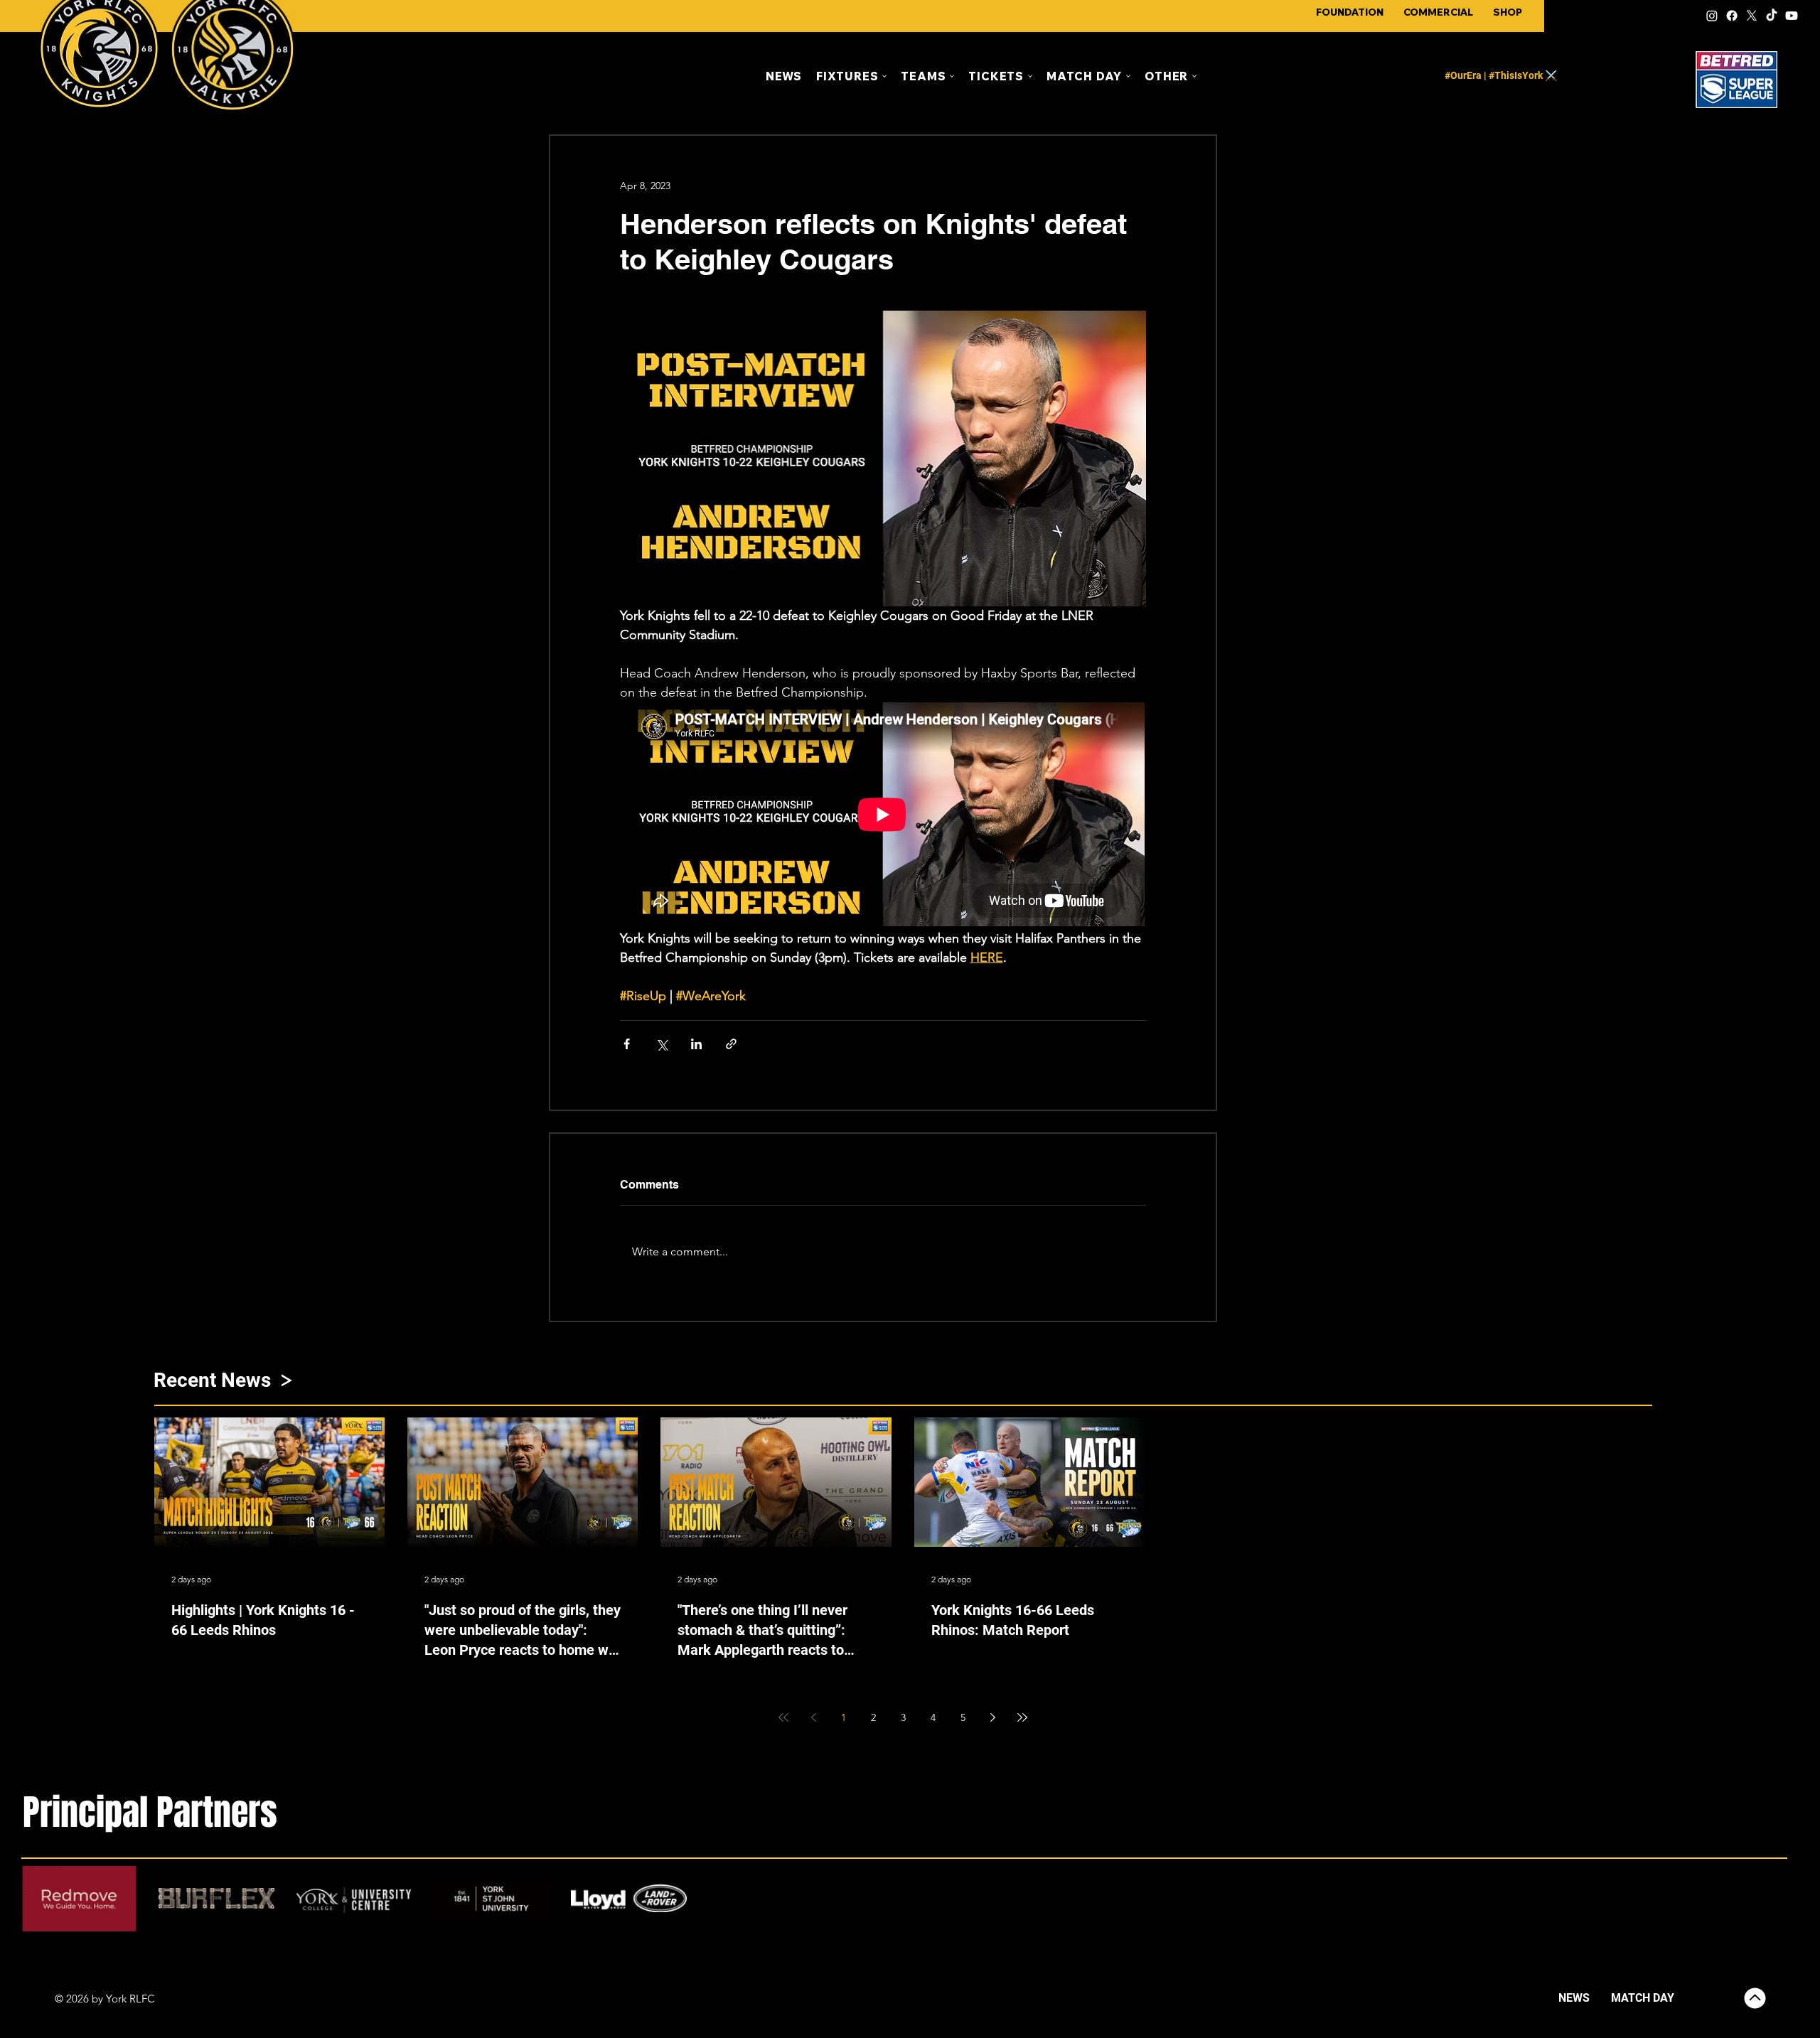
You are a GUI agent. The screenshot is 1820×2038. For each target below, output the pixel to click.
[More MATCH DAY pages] (1128, 76)
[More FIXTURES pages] (884, 76)
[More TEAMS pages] (952, 76)
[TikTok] (1772, 16)
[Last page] (1022, 1717)
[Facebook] (1732, 16)
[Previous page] (813, 1717)
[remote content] (883, 816)
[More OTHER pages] (1194, 76)
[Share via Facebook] (627, 1044)
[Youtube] (1792, 16)
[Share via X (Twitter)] (662, 1044)
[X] (1752, 16)
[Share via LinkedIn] (696, 1044)
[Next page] (992, 1717)
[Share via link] (731, 1044)
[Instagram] (1712, 16)
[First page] (783, 1717)
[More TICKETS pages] (1030, 76)
